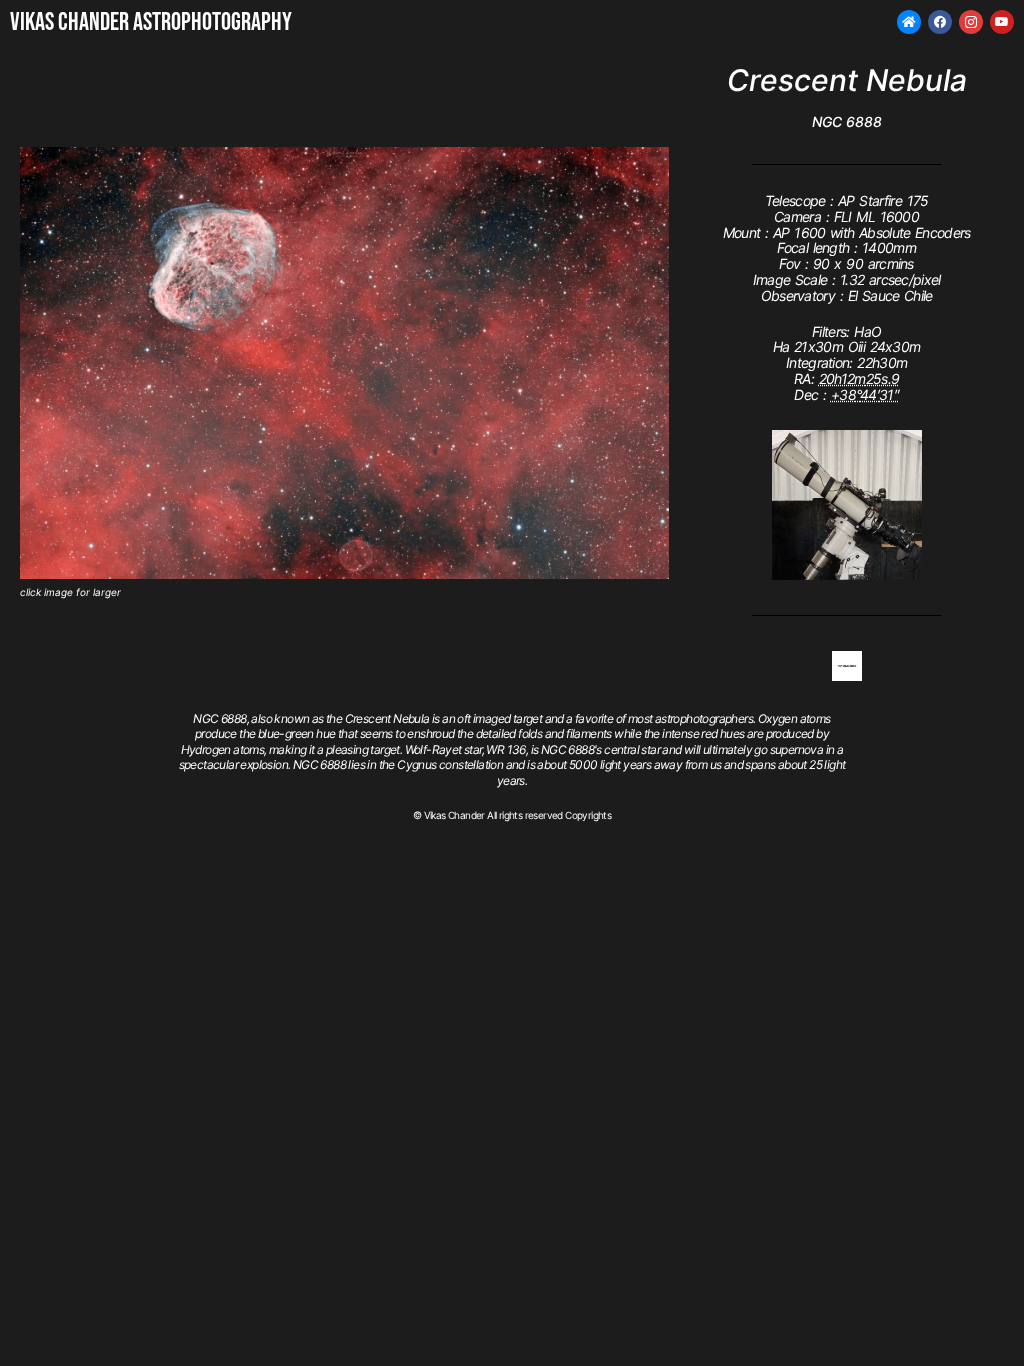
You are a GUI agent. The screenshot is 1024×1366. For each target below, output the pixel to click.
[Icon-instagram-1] (971, 22)
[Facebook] (940, 22)
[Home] (909, 22)
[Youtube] (1002, 22)
